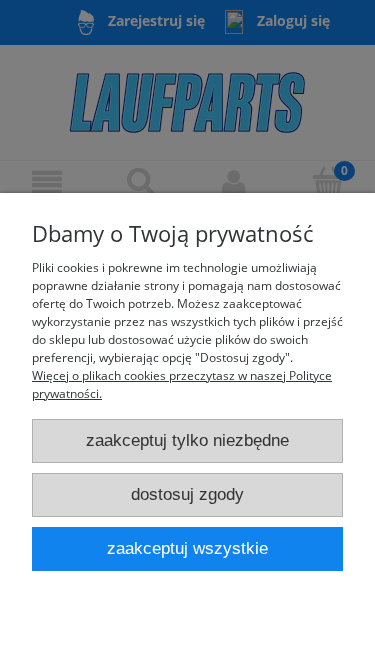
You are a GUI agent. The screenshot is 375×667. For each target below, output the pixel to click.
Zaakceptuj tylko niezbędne (187, 440)
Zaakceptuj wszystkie (187, 548)
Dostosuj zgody (187, 494)
